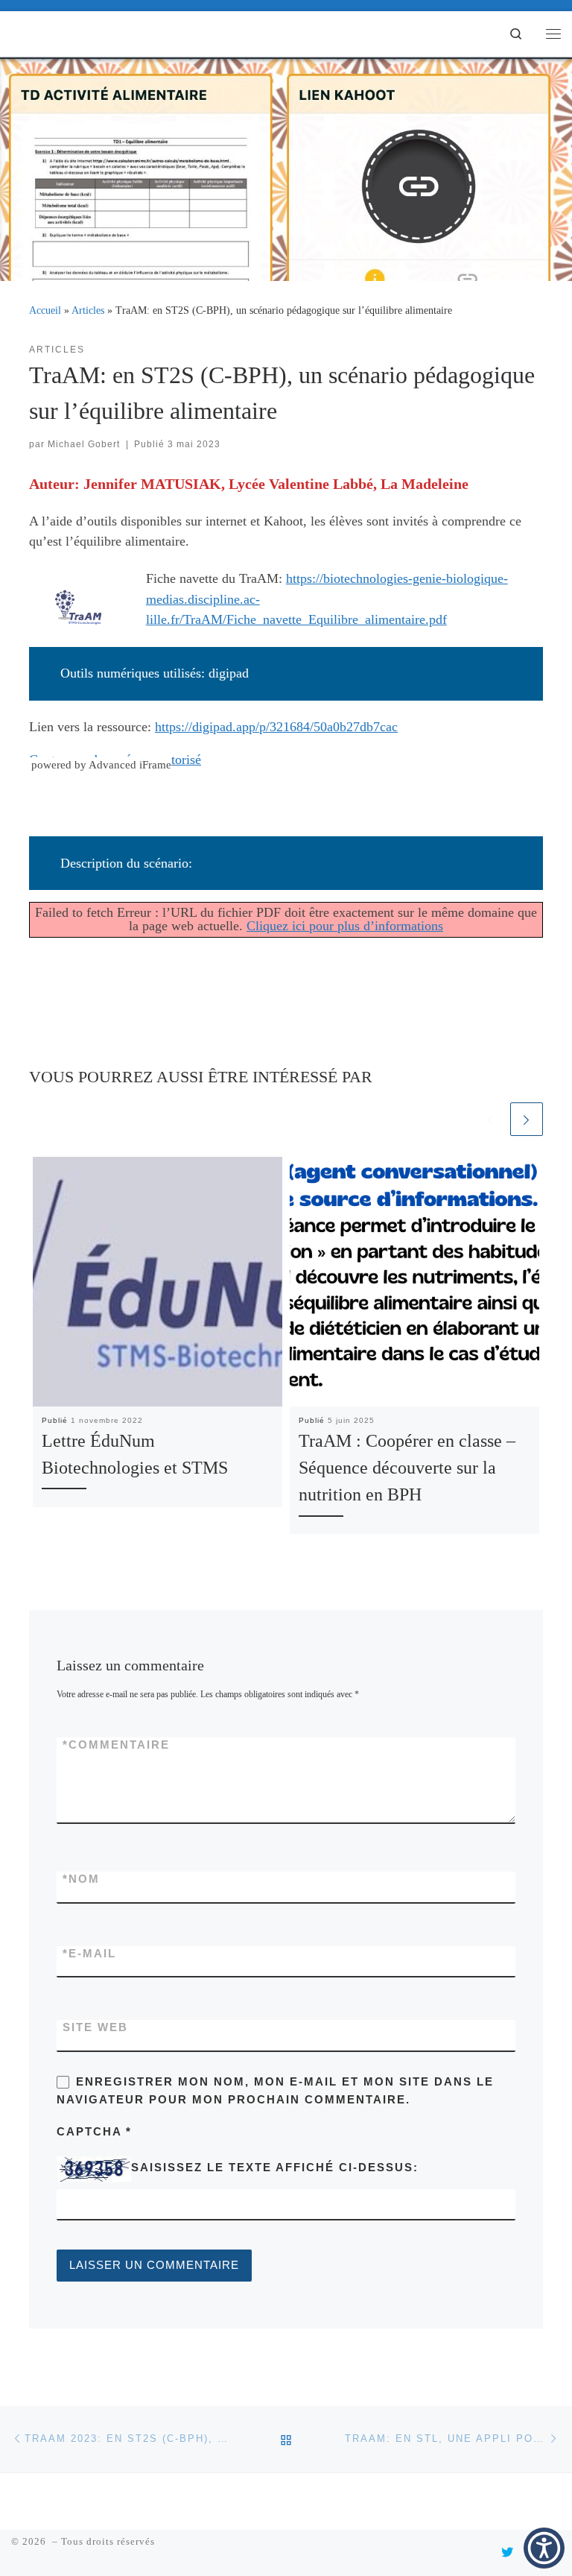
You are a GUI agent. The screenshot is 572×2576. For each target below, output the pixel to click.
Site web (95, 2027)
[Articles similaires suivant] (527, 1119)
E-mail (89, 1954)
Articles (88, 310)
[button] (544, 2548)
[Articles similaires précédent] (490, 1119)
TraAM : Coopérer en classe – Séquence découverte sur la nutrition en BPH (407, 1468)
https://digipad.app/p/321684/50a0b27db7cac (276, 727)
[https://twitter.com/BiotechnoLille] (507, 2553)
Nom (81, 1879)
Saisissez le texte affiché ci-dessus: (275, 2168)
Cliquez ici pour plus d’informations (345, 926)
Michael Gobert (84, 444)
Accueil (45, 310)
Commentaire (116, 1745)
